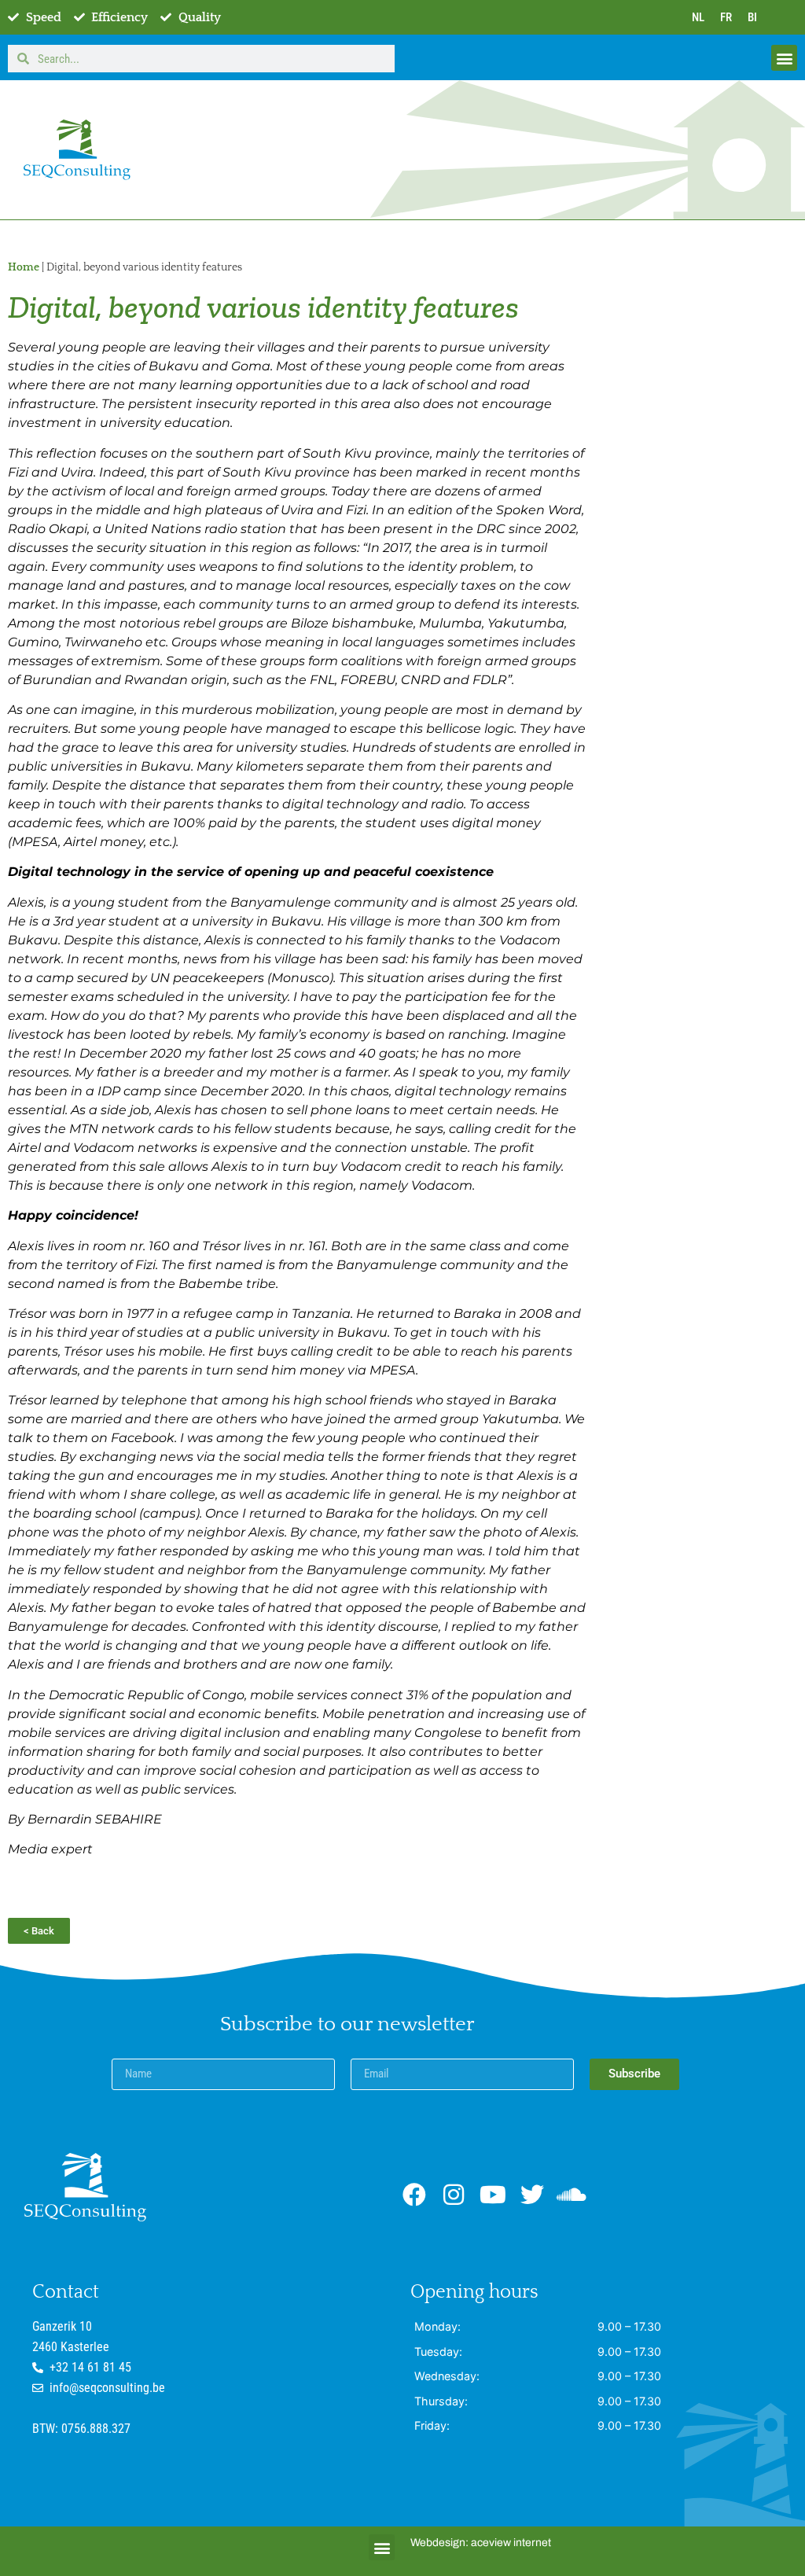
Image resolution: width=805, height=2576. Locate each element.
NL (698, 17)
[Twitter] (532, 2195)
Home (24, 267)
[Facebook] (414, 2195)
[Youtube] (493, 2195)
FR (726, 17)
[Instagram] (454, 2195)
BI (752, 17)
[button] (784, 58)
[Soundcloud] (572, 2195)
